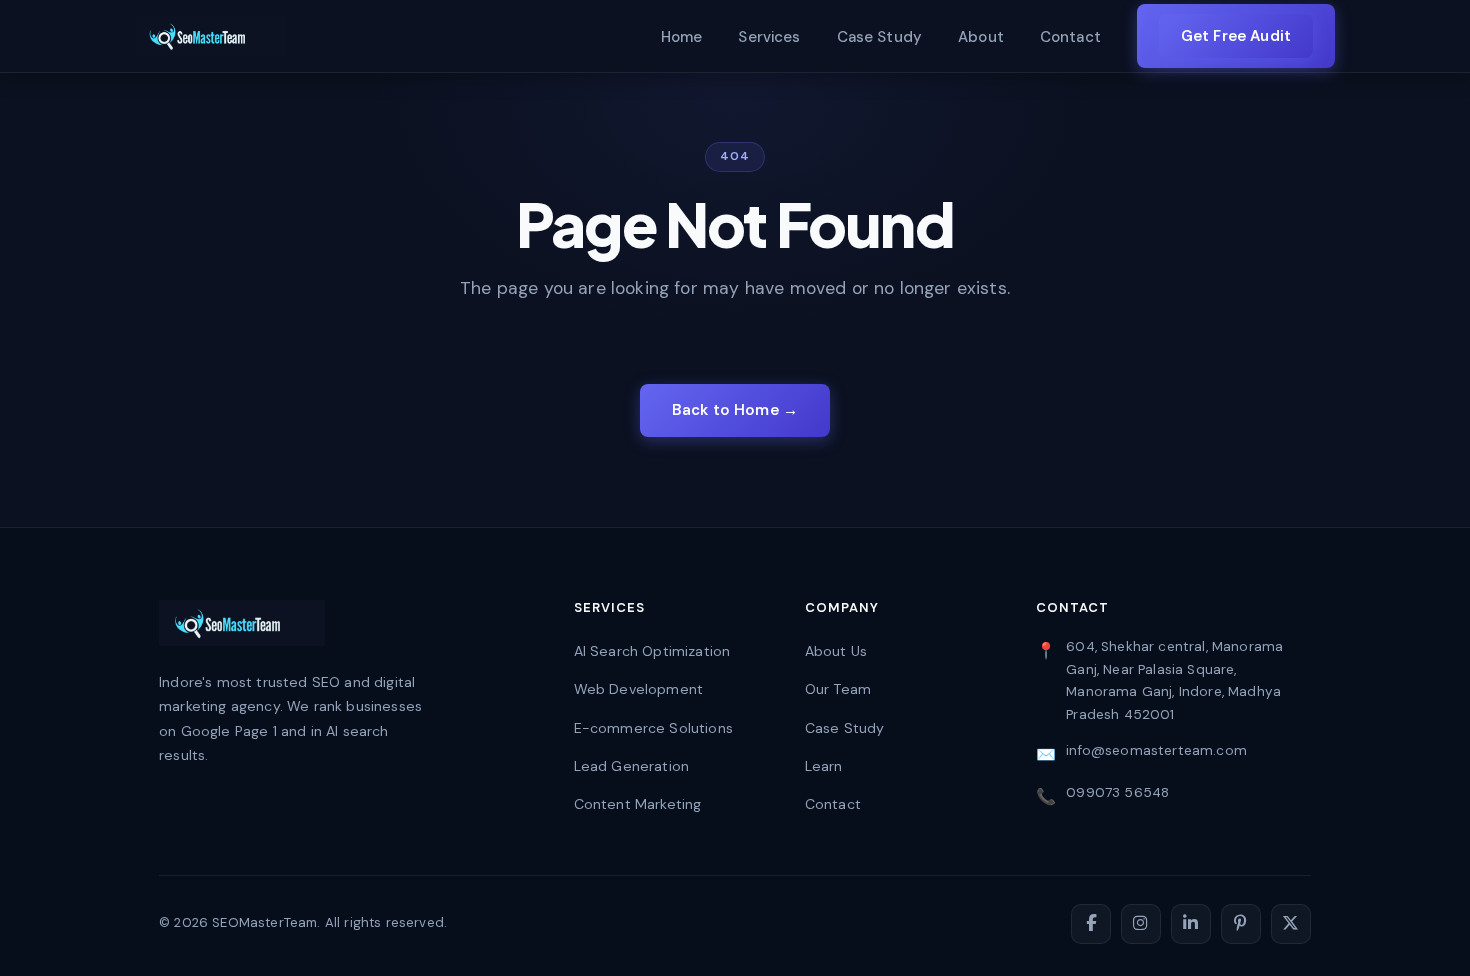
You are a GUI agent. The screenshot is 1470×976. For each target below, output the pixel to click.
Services (769, 37)
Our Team (838, 689)
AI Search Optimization (652, 651)
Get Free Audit (1236, 36)
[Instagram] (1141, 924)
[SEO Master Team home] (210, 36)
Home (682, 37)
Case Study (880, 37)
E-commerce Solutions (653, 728)
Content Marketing (638, 804)
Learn (824, 766)
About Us (836, 651)
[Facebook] (1091, 924)
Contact (1070, 37)
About (981, 37)
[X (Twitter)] (1291, 924)
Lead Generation (632, 766)
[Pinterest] (1241, 924)
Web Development (639, 689)
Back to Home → (735, 410)
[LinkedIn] (1191, 924)
